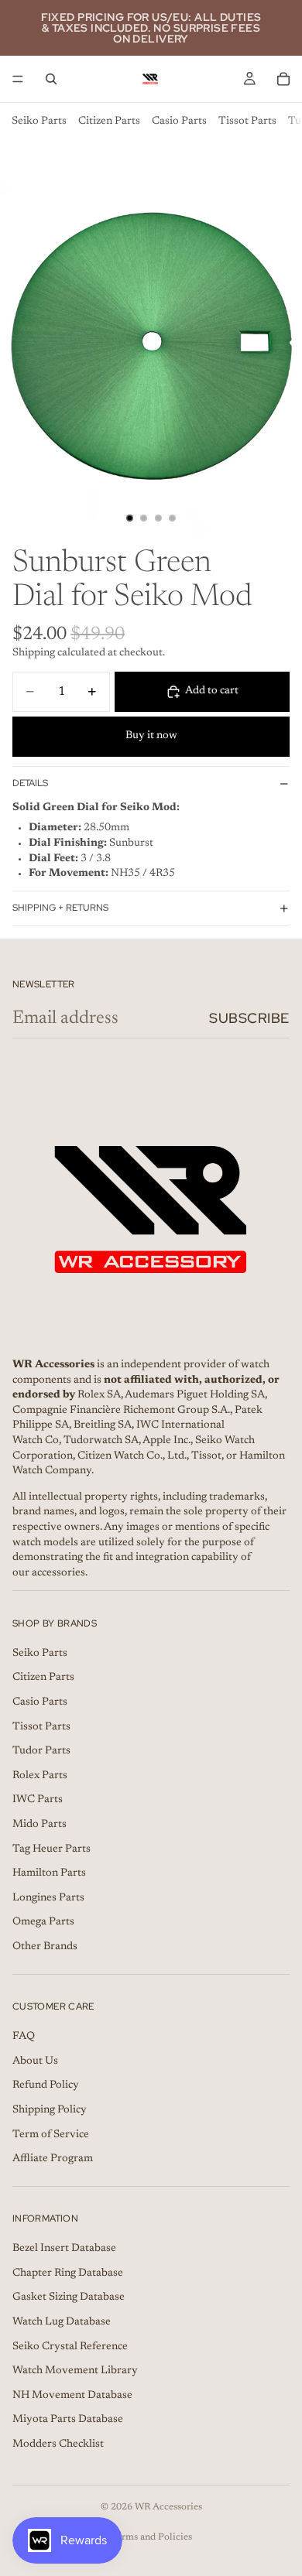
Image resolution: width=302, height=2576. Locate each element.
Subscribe (249, 1018)
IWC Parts (38, 1800)
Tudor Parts (41, 1751)
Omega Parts (43, 1922)
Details (30, 783)
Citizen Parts (109, 121)
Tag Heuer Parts (51, 1849)
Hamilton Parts (49, 1873)
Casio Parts (179, 121)
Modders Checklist (58, 2444)
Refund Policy (46, 2085)
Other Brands (45, 1947)
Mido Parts (39, 1825)
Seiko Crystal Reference (70, 2346)
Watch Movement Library (75, 2371)
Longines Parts (48, 1898)
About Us (35, 2061)
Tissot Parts (247, 121)
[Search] (51, 79)
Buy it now (151, 736)
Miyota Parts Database (68, 2420)
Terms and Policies (151, 2537)
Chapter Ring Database (68, 2273)
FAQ (24, 2037)
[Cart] (283, 79)
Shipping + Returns (60, 908)
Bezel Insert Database (64, 2249)
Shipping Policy (50, 2110)
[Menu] (18, 79)
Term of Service (51, 2134)
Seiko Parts (39, 121)
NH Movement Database (72, 2396)
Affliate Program (53, 2159)
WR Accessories (168, 2507)
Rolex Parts (40, 1776)
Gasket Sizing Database (69, 2297)
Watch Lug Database (62, 2322)
